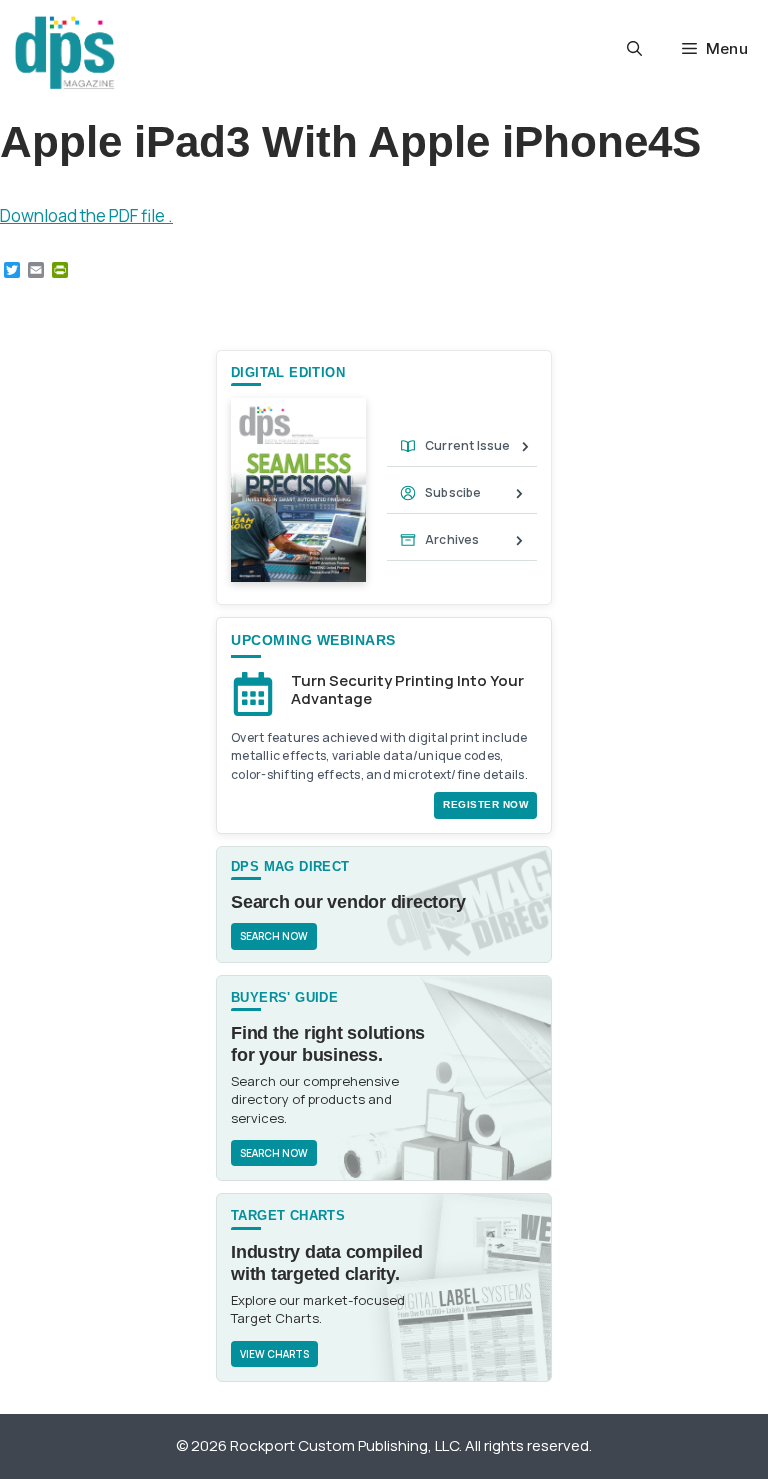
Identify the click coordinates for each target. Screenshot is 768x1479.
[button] (634, 49)
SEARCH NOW (274, 936)
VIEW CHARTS (274, 1354)
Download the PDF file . (86, 215)
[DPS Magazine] (65, 52)
